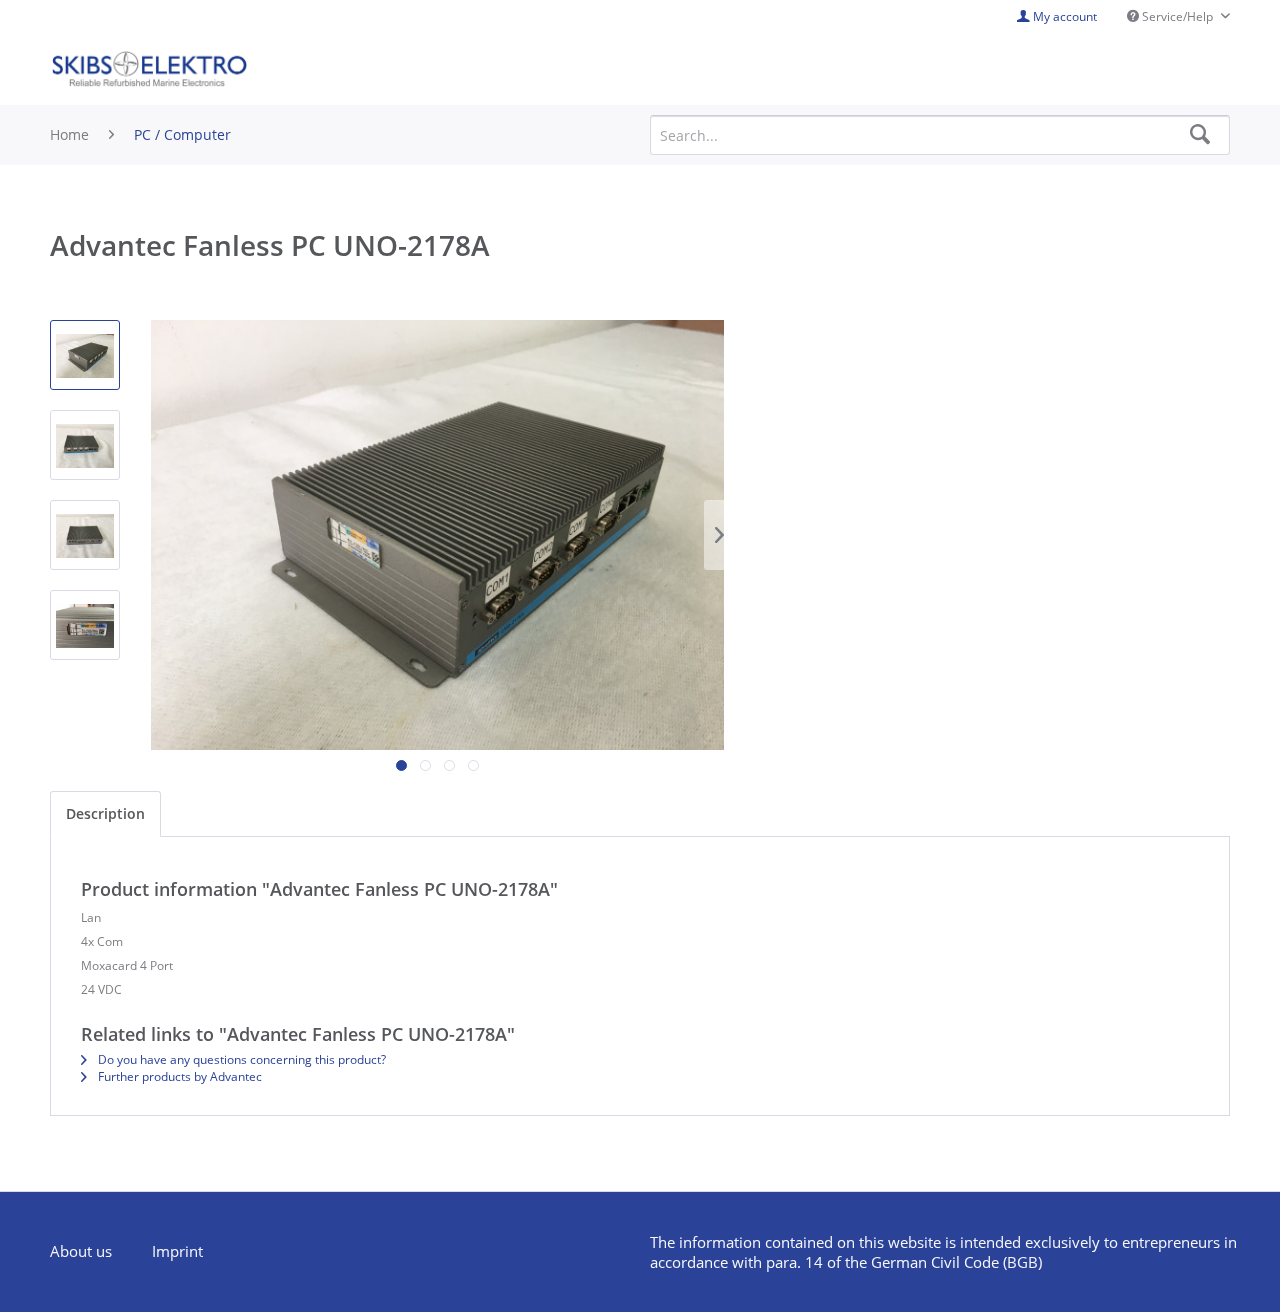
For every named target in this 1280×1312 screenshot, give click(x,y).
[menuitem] (91, 1252)
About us (81, 1251)
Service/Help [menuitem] (1177, 16)
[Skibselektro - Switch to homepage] (149, 70)
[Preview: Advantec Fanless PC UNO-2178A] (85, 355)
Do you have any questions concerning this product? (240, 1059)
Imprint (177, 1251)
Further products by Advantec (178, 1076)
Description (105, 813)
